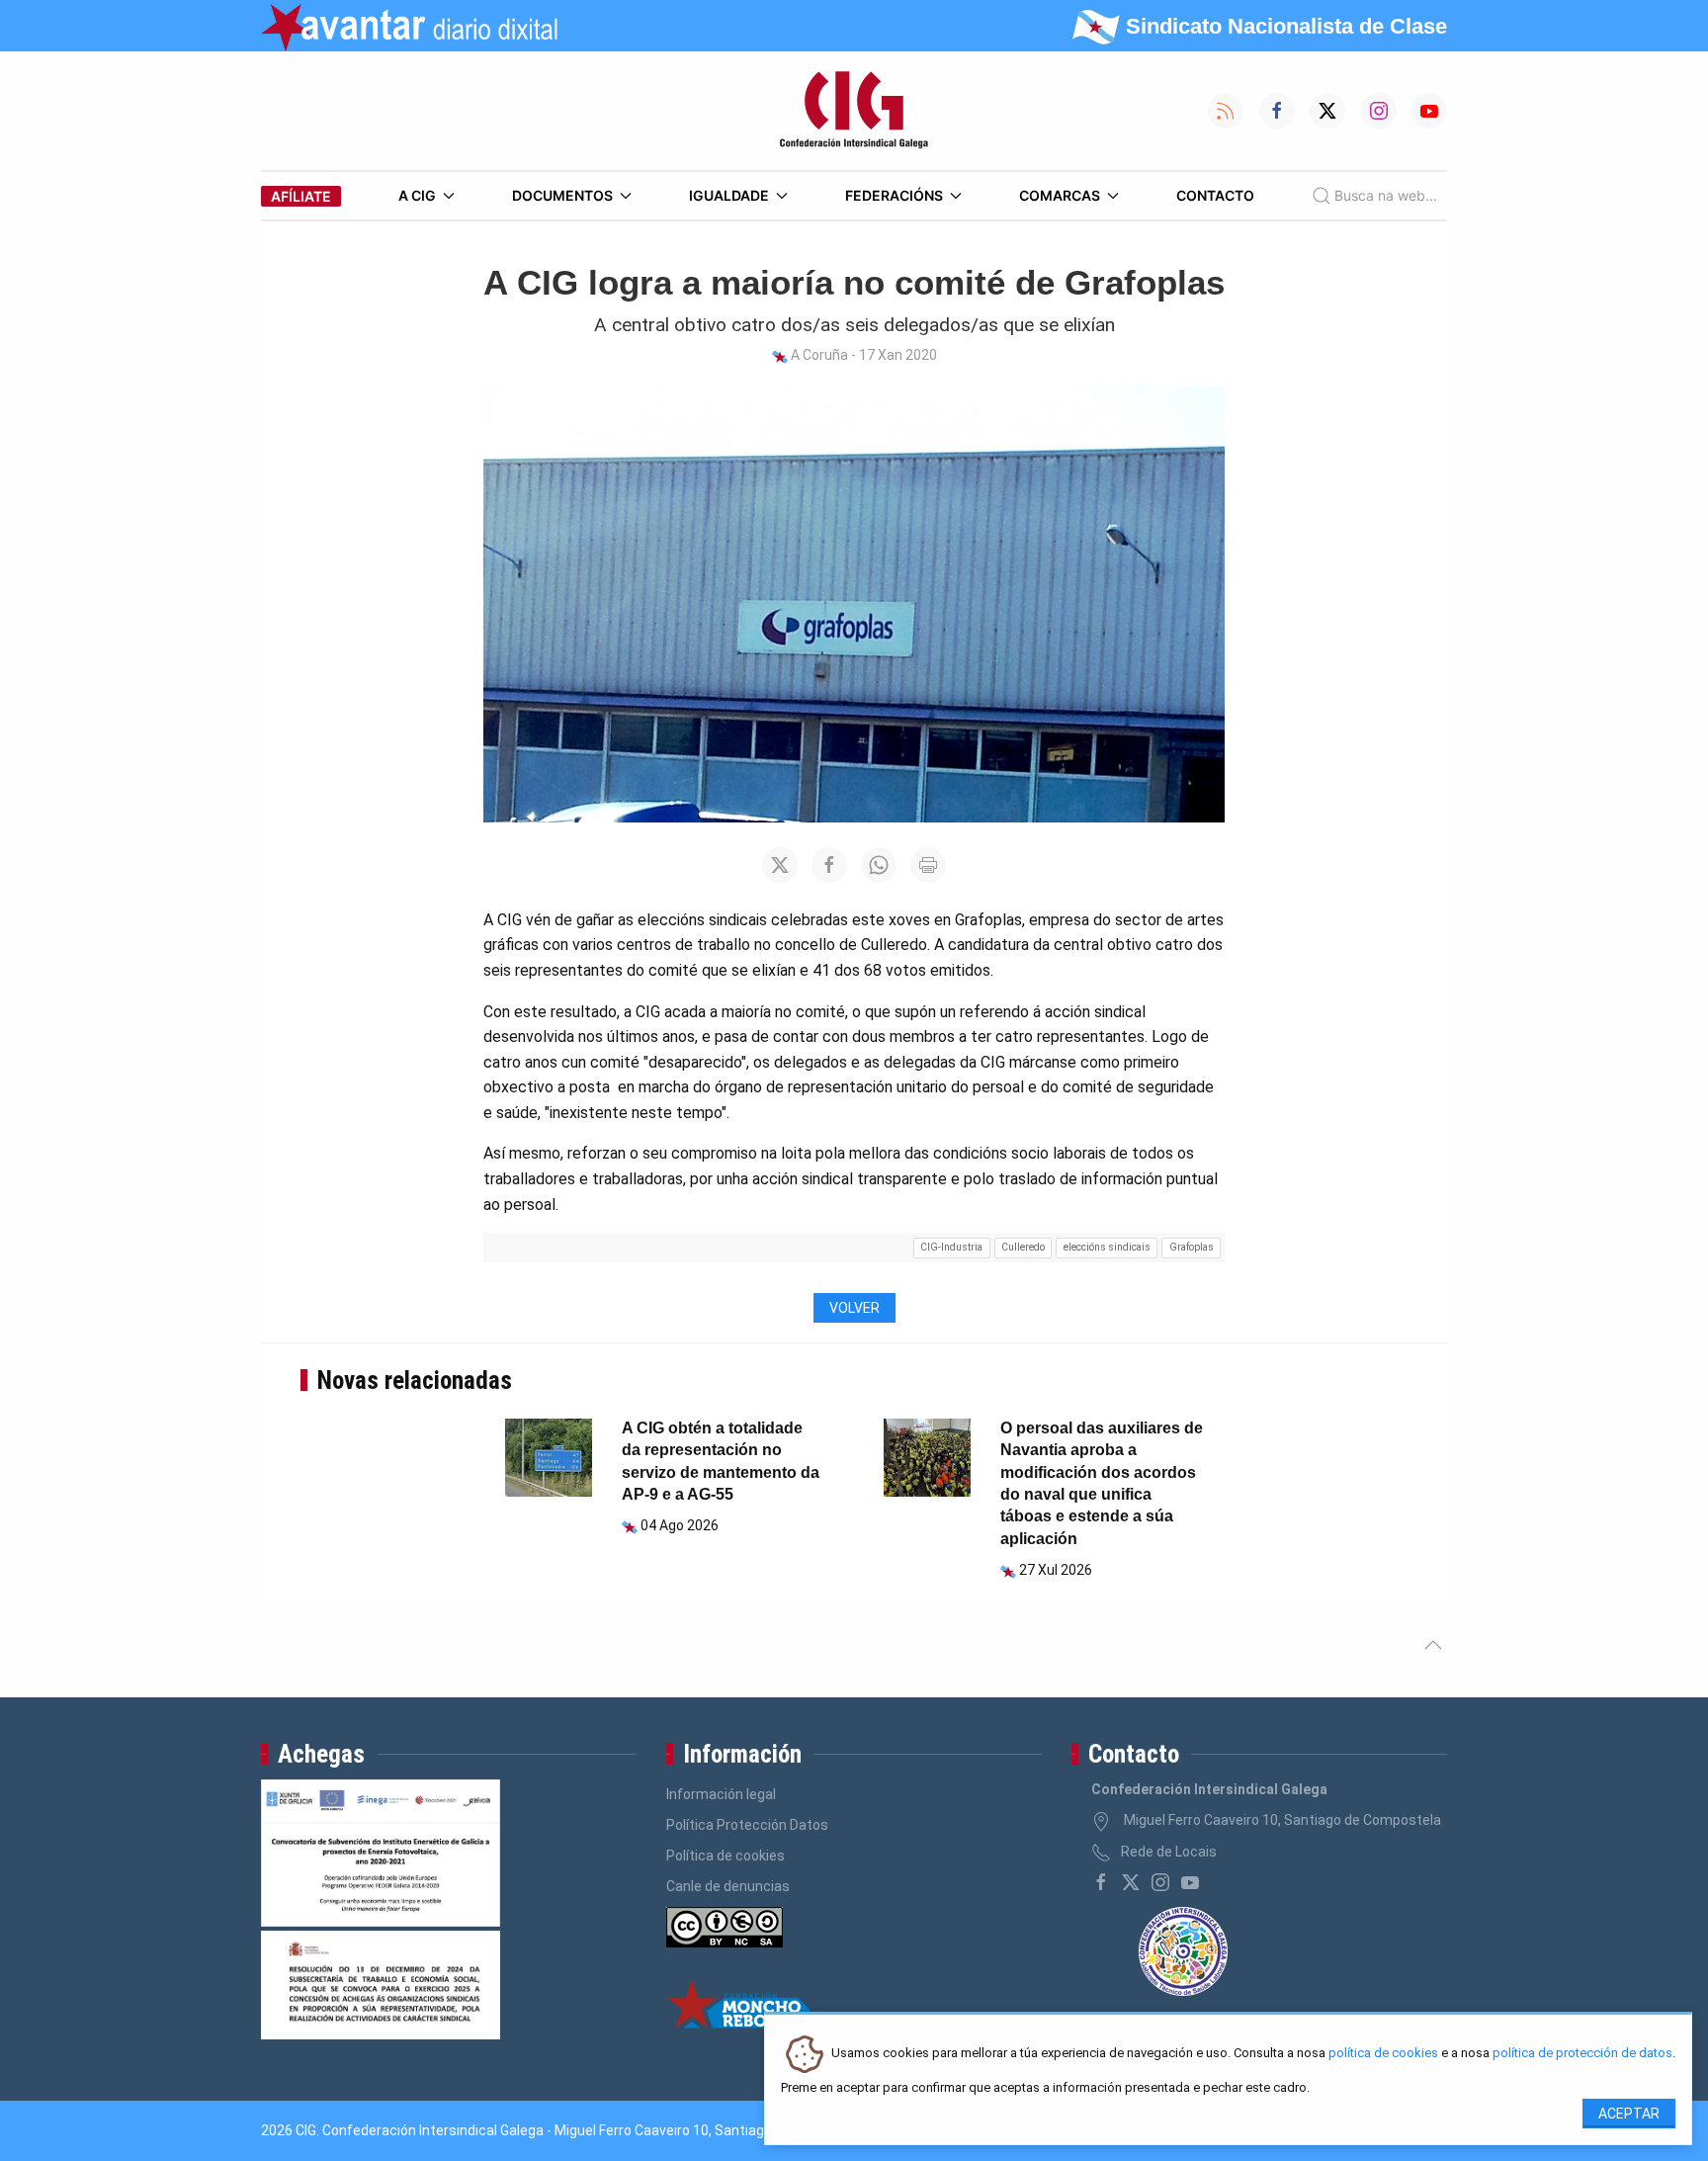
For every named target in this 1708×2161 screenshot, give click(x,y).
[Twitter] (1131, 1882)
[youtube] (1190, 1882)
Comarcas (1060, 195)
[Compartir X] (780, 865)
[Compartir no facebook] (829, 865)
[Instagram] (1160, 1882)
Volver (854, 1308)
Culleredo (1023, 1247)
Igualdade (729, 195)
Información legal (721, 1794)
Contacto (1215, 195)
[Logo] (854, 111)
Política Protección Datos (747, 1825)
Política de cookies (726, 1856)
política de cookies (1383, 2054)
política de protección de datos (1582, 2054)
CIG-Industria (951, 1247)
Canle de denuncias (728, 1886)
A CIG (417, 195)
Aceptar (1629, 2114)
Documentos (562, 195)
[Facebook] (1101, 1882)
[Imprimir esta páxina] (928, 865)
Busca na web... (1386, 195)
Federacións (894, 195)
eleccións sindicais (1107, 1247)
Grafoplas (1192, 1247)
